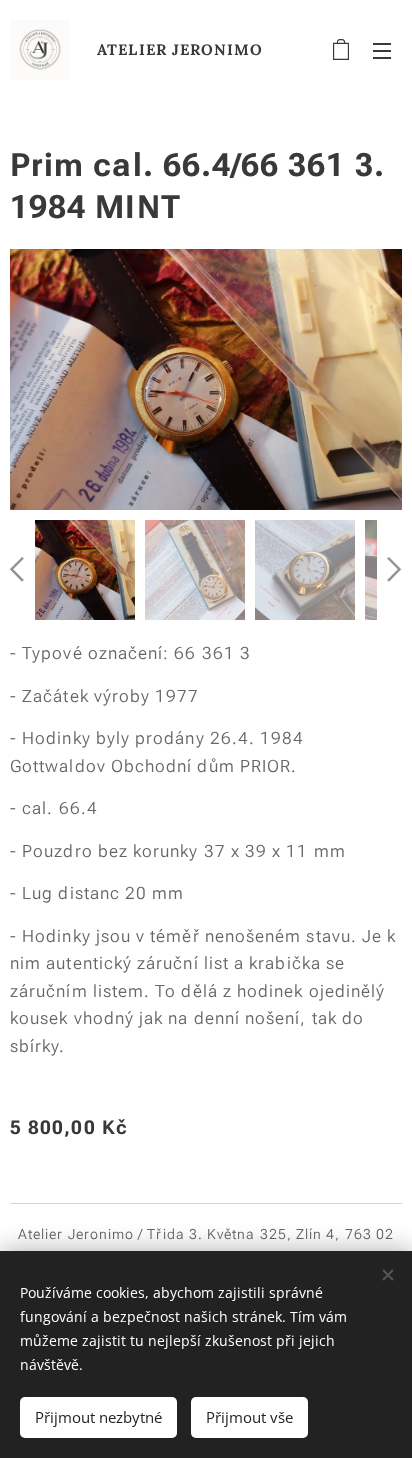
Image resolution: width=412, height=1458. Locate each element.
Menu (382, 50)
